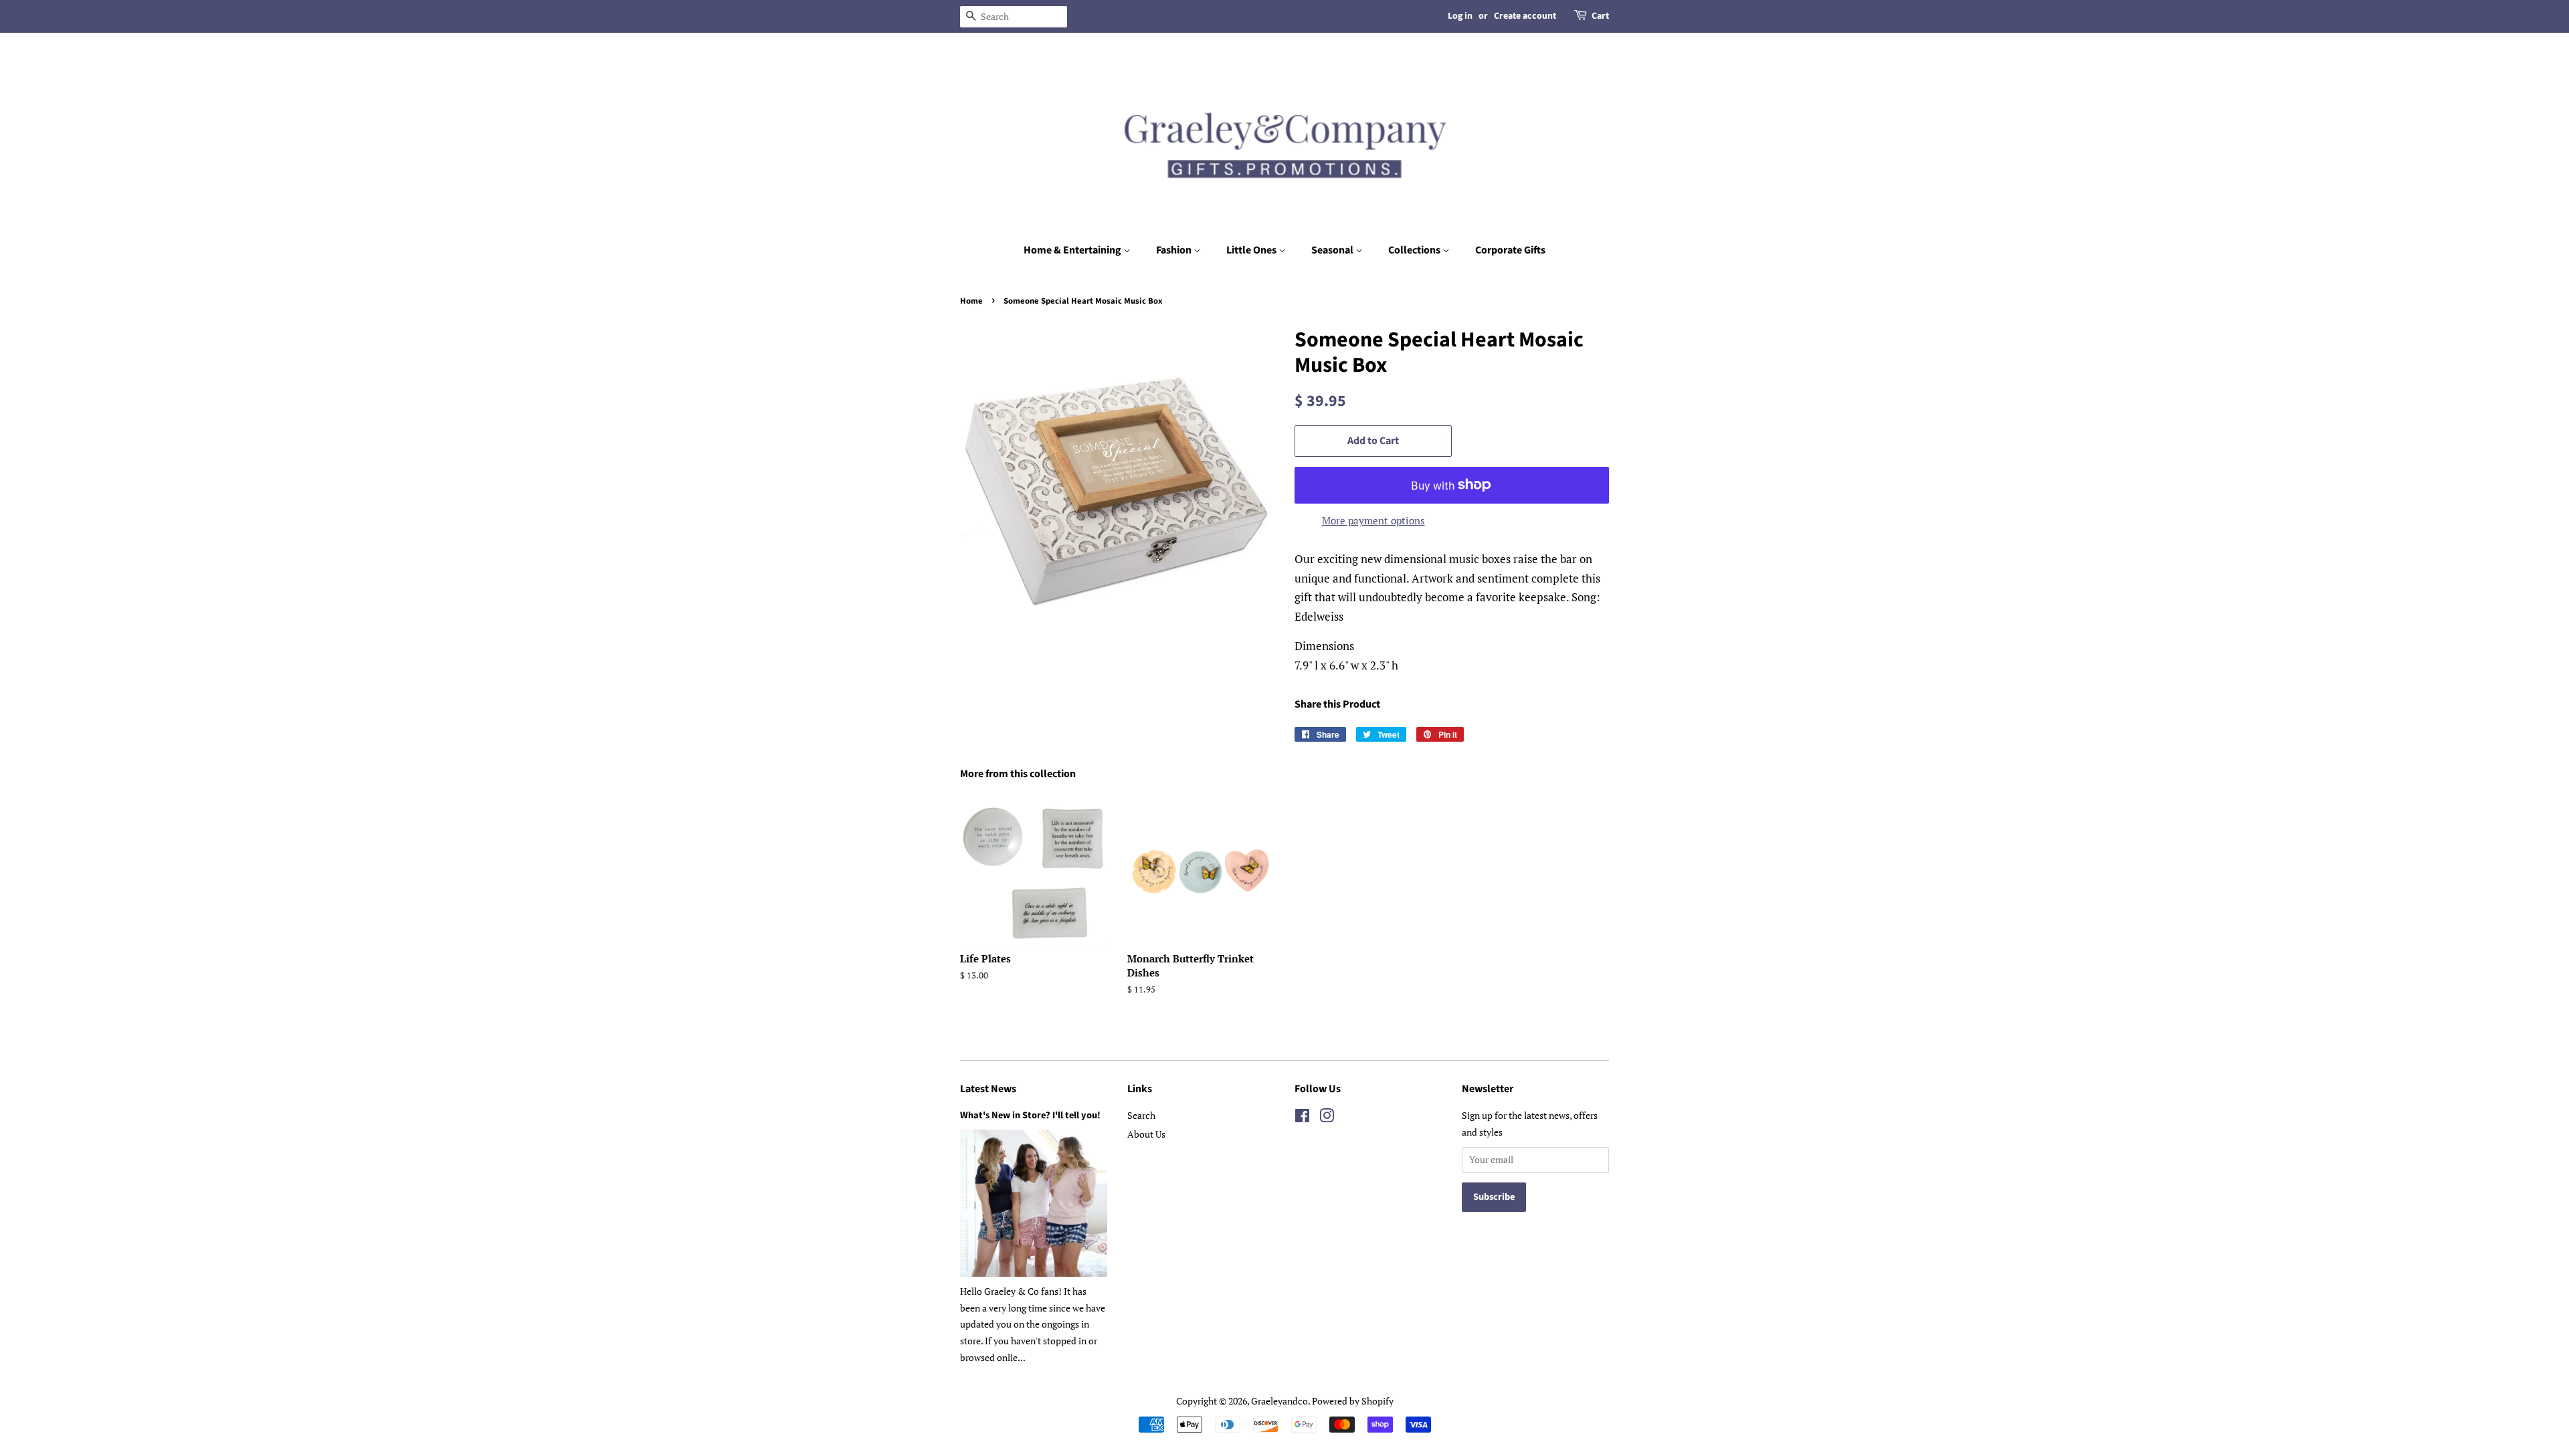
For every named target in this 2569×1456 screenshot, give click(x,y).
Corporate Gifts (1510, 250)
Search (1141, 1115)
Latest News (988, 1089)
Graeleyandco (1279, 1401)
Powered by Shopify (1353, 1401)
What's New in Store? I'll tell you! (1030, 1115)
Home (971, 301)
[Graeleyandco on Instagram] (1327, 1118)
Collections (1415, 250)
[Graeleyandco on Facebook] (1302, 1118)
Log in (1460, 16)
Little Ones (1252, 250)
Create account (1525, 16)
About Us (1146, 1134)
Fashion (1175, 250)
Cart (1600, 16)
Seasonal (1333, 250)
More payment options (1373, 520)
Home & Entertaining (1073, 250)
